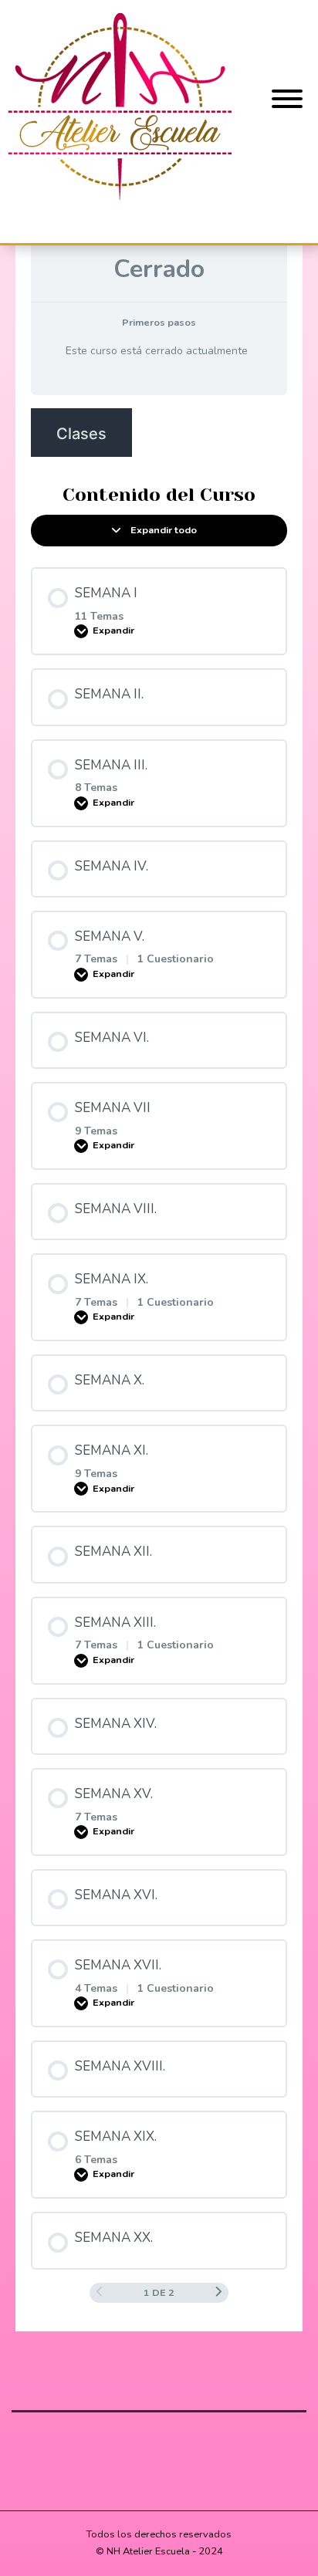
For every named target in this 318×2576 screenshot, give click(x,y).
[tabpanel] (159, 433)
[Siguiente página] (219, 2293)
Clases (81, 434)
